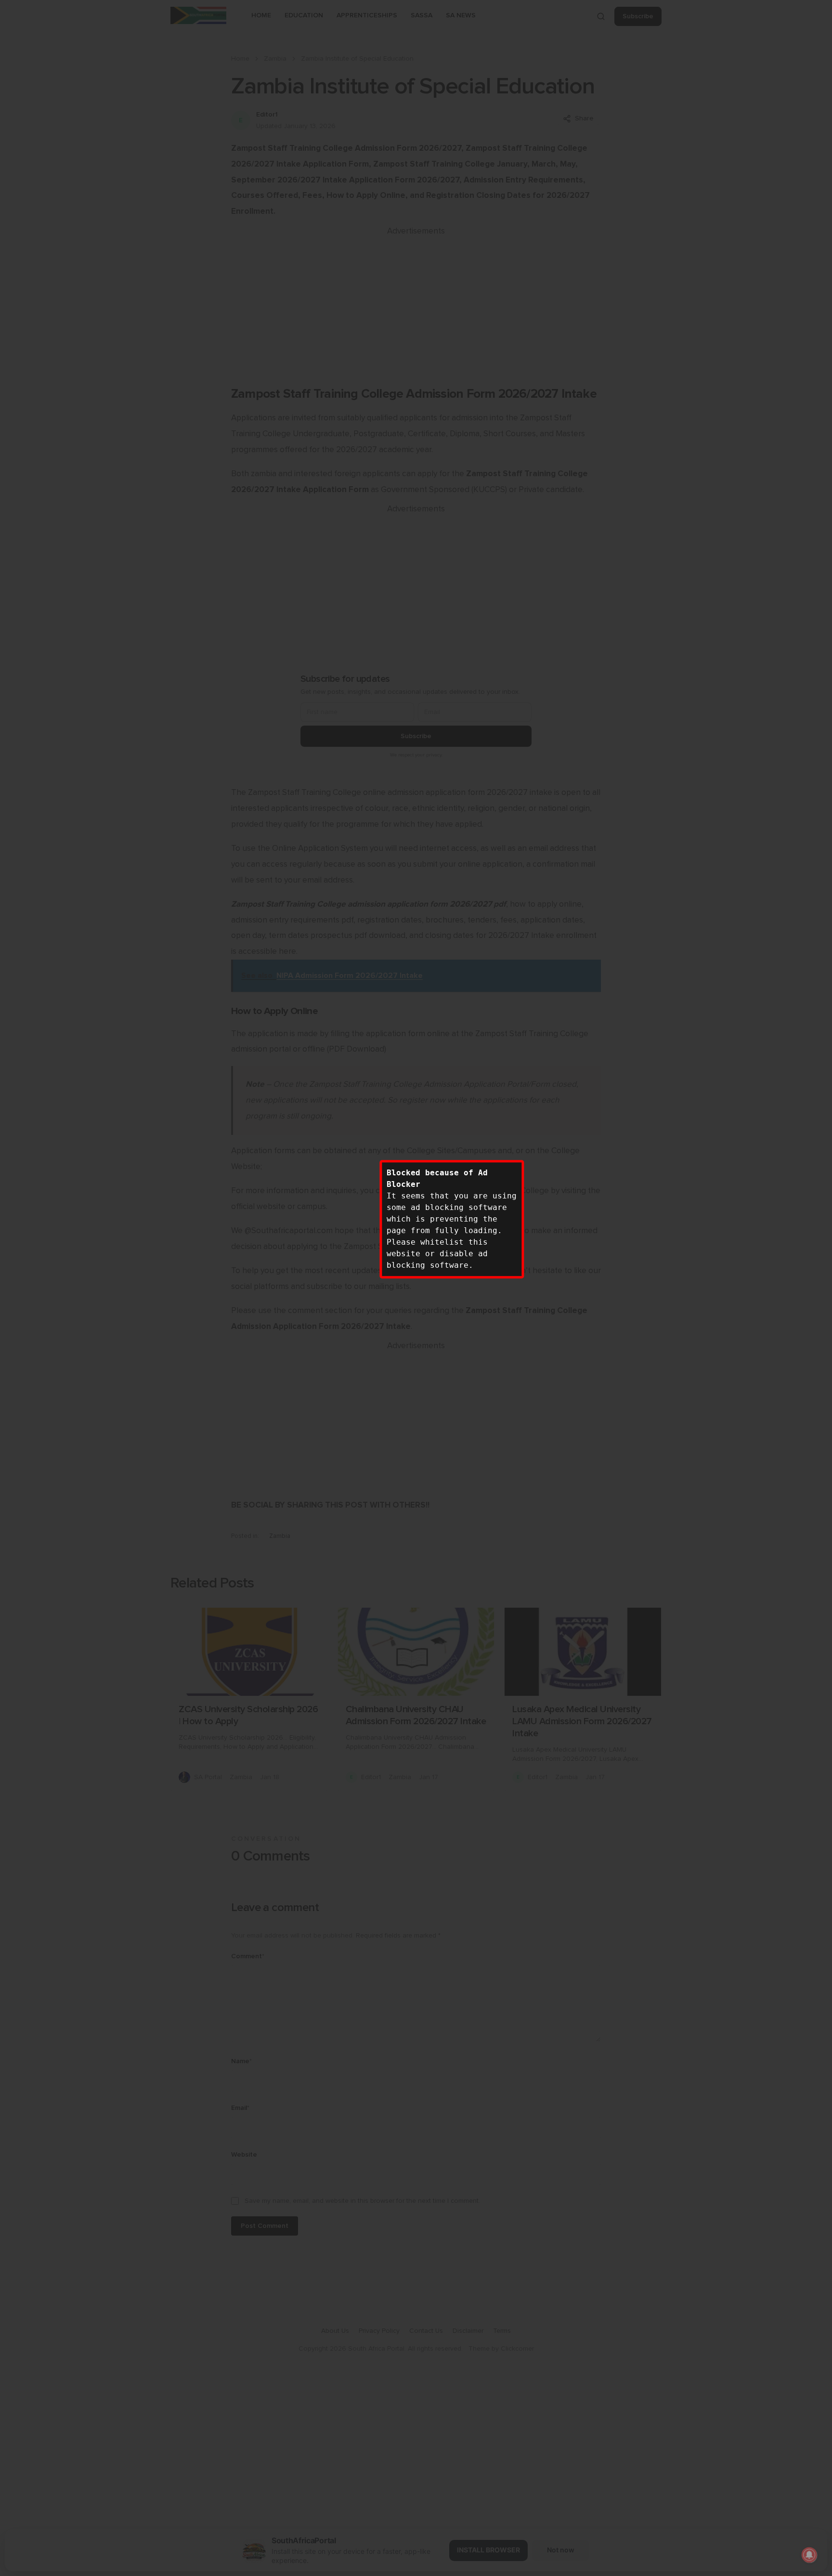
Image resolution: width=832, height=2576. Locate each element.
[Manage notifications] (809, 2555)
